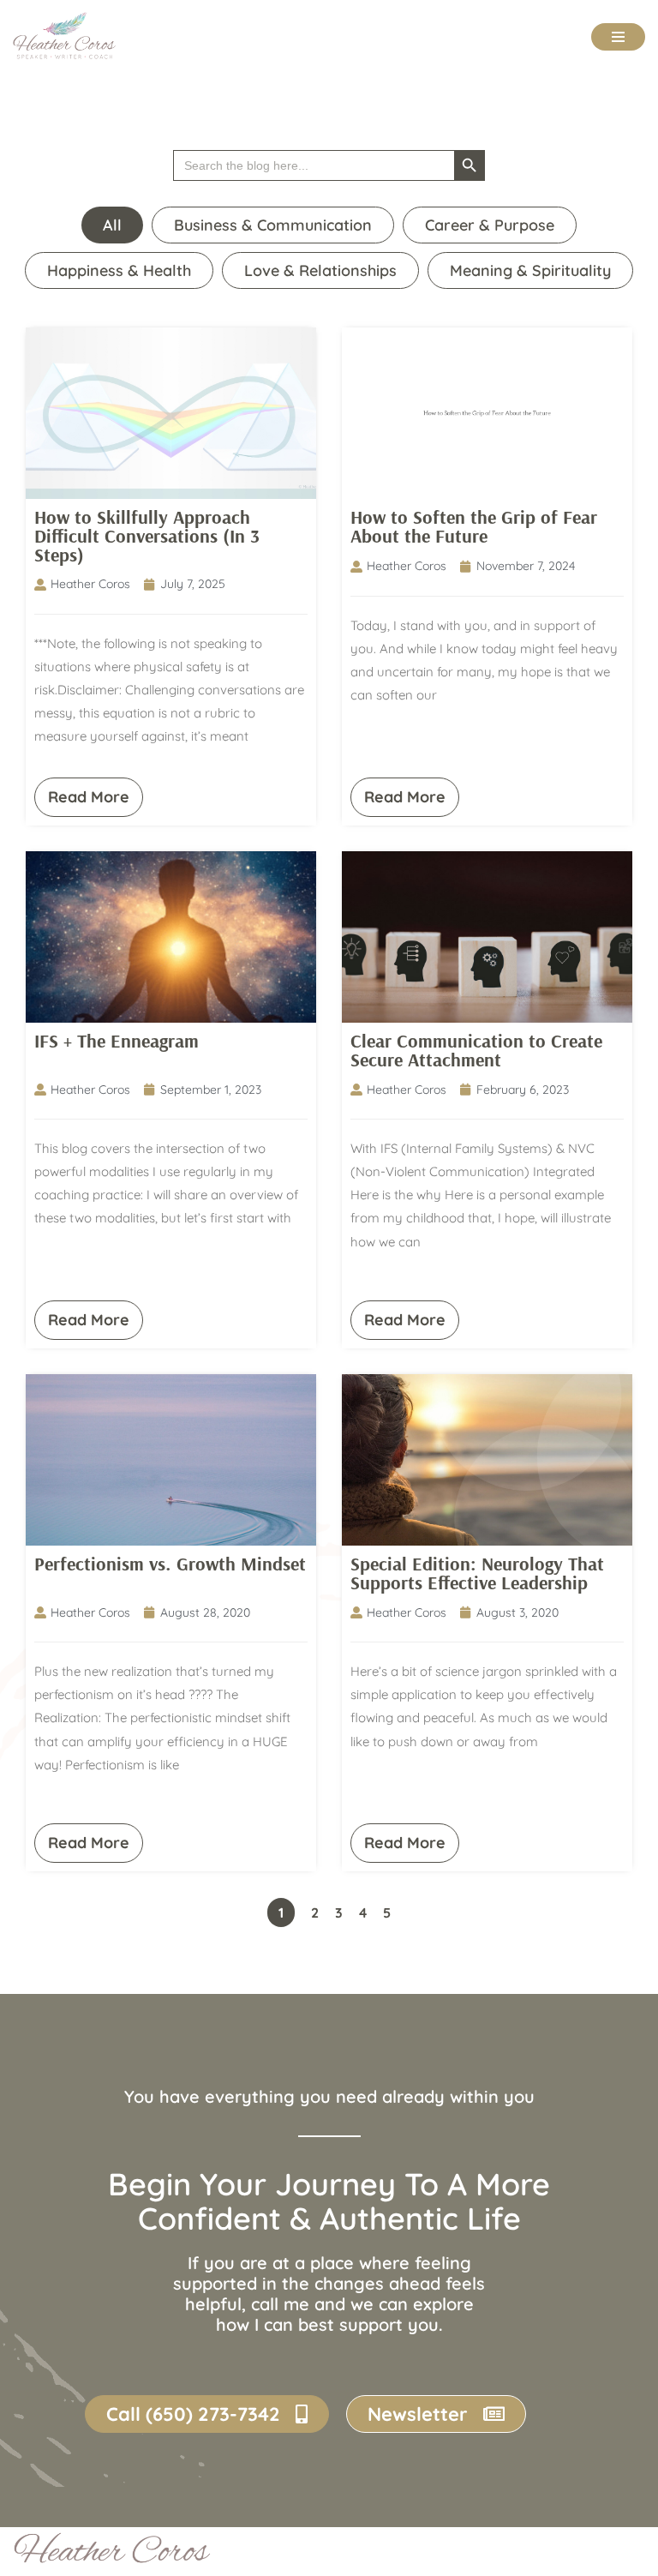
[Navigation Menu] (618, 37)
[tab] (112, 225)
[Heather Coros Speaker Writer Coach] (69, 36)
